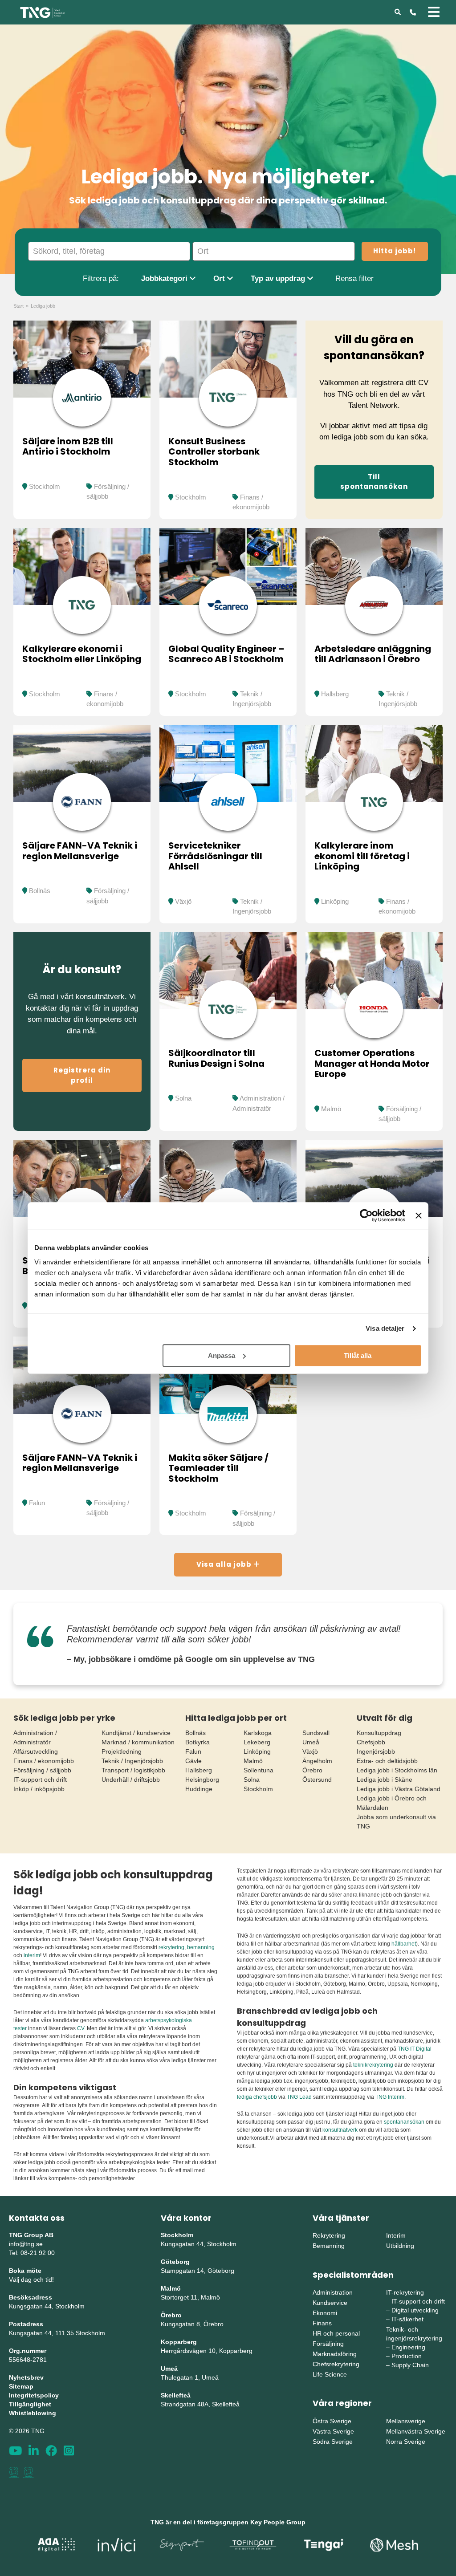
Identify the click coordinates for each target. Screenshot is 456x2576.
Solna (183, 1098)
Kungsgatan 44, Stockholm (47, 2306)
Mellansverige (406, 2421)
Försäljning (328, 2344)
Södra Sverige (333, 2442)
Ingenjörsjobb (376, 1751)
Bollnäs (40, 891)
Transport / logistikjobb (133, 1770)
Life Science (330, 2374)
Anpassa (222, 1355)
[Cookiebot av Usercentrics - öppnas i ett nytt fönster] (366, 1215)
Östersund (317, 1780)
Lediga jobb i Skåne (385, 1780)
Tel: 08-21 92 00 (32, 2253)
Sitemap (21, 2386)
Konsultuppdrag (379, 1733)
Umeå (311, 1742)
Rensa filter (354, 278)
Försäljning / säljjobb (42, 1770)
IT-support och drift (40, 1780)
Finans (322, 2323)
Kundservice (330, 2303)
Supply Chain (410, 2365)
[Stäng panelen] (419, 1215)
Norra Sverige (406, 2442)
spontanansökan (405, 2122)
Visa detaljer (385, 1328)
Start (18, 306)
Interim (396, 2235)
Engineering (408, 2347)
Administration (333, 2292)
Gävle (193, 1761)
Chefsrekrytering (336, 2364)
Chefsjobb (371, 1742)
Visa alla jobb (225, 1564)
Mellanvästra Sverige (416, 2431)
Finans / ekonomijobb (44, 1761)
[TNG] (43, 12)
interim (32, 1955)
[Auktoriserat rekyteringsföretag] (28, 2472)
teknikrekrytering (373, 2065)
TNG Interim (390, 2097)
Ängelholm (317, 1761)
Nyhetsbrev (26, 2377)
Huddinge (199, 1789)
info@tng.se (26, 2244)
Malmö (331, 1109)
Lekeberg (257, 1742)
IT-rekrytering (405, 2292)
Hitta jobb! (395, 251)
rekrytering (171, 1947)
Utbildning (400, 2246)
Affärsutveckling (36, 1751)
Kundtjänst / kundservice (136, 1733)
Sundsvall (316, 1733)
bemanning (201, 1947)
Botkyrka (197, 1742)
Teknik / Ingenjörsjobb (132, 1761)
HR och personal (336, 2333)
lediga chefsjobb (257, 2097)
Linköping (335, 901)
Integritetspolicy (34, 2395)
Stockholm (45, 486)
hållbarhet (404, 1944)
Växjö (183, 901)
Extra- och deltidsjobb (387, 1761)
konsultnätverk (340, 2130)
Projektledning (122, 1751)
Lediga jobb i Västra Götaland (399, 1789)
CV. (81, 2028)
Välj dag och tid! (31, 2279)
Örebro (312, 1770)
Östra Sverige (332, 2421)
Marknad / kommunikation (138, 1742)
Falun (37, 1503)
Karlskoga (258, 1733)
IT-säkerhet (407, 2319)
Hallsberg (335, 694)
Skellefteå (176, 2395)
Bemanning (329, 2246)
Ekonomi (325, 2313)
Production (407, 2356)
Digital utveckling (415, 2310)
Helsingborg (202, 1780)
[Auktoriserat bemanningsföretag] (14, 2472)
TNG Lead (299, 2097)
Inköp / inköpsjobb (39, 1789)
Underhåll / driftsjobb (131, 1780)
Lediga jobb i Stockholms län (397, 1770)
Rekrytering (329, 2235)
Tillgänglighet (30, 2404)
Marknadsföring (335, 2354)
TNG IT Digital (415, 2049)
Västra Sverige (333, 2431)
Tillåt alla (358, 1355)
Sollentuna (259, 1770)
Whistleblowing (33, 2413)
